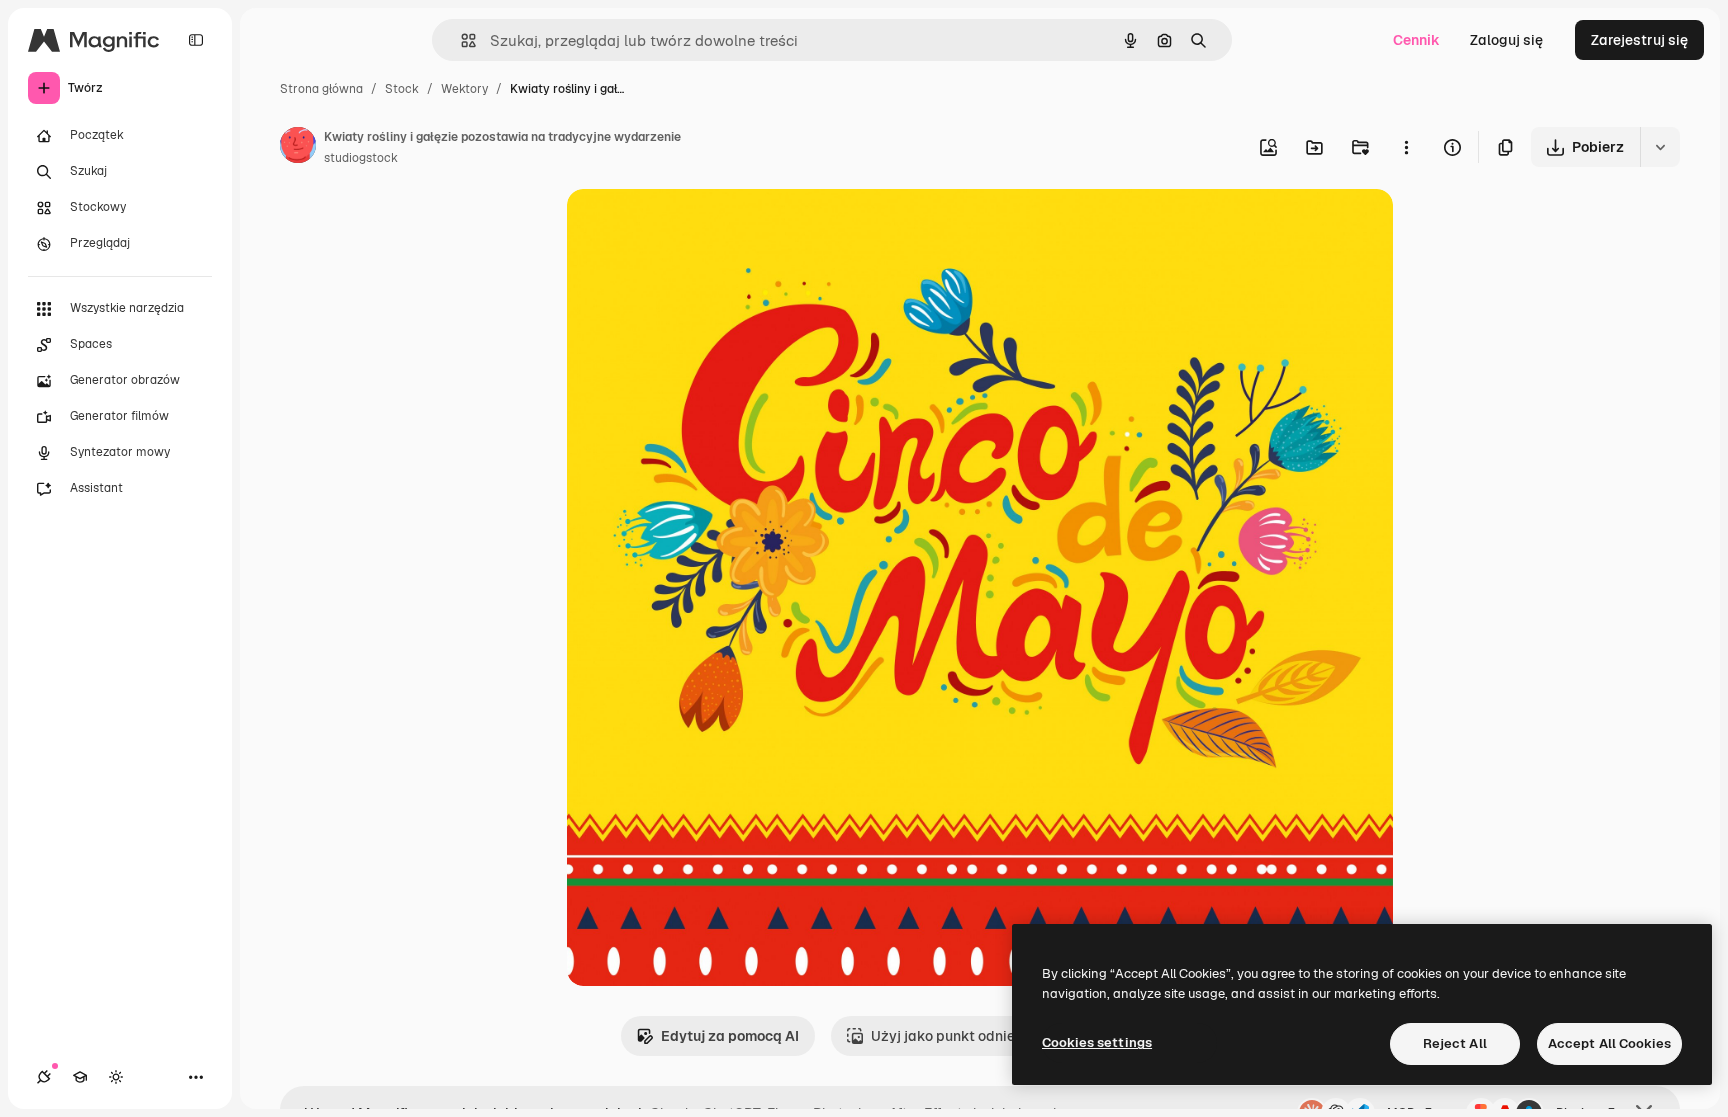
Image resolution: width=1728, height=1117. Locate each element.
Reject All (1455, 1043)
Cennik (1416, 40)
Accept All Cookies (1609, 1043)
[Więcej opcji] (1406, 147)
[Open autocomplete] (460, 40)
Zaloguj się (1506, 40)
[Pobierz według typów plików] (1660, 147)
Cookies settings (1097, 1042)
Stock (402, 89)
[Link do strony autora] (298, 148)
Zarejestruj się (1639, 40)
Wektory (464, 89)
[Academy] (80, 1077)
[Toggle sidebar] (196, 40)
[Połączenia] (44, 1077)
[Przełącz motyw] (116, 1077)
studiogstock (361, 158)
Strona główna (321, 89)
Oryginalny (705, 227)
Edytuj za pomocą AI (730, 1036)
